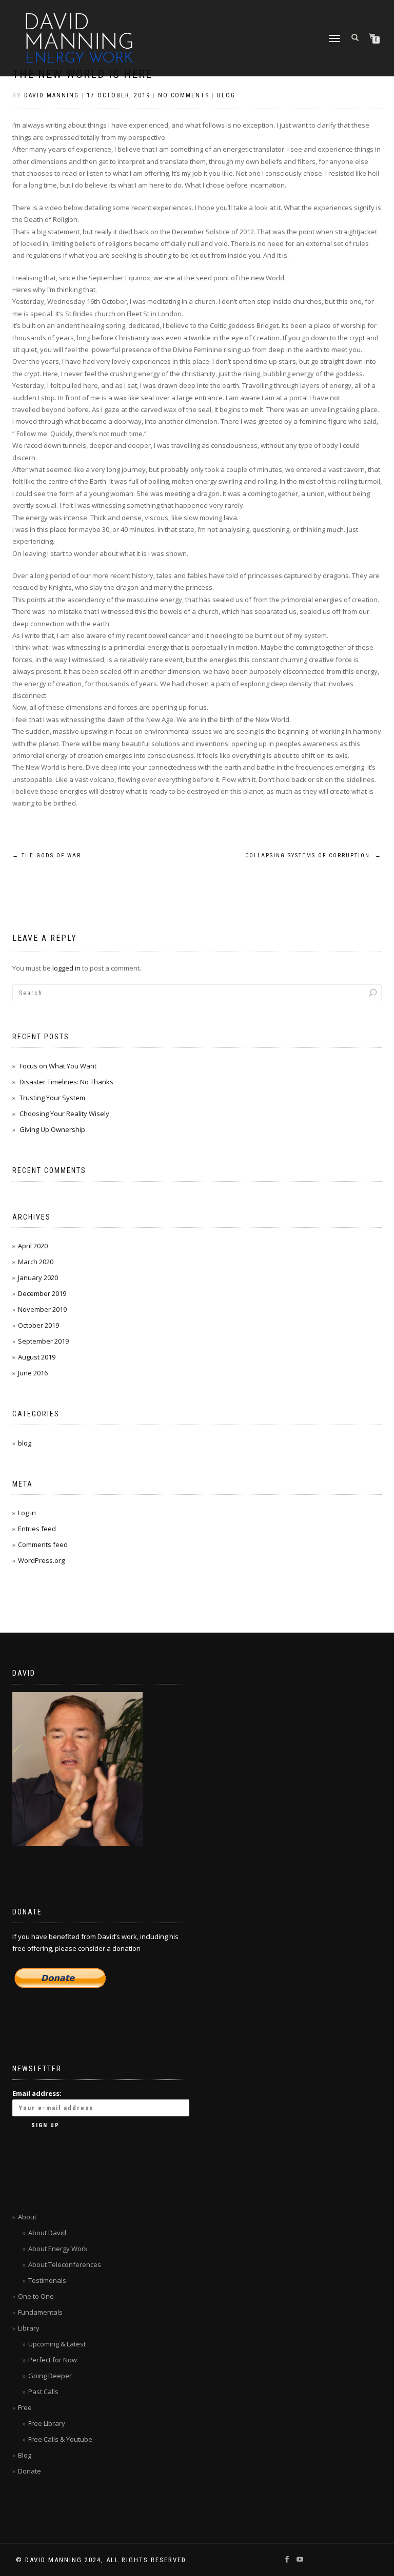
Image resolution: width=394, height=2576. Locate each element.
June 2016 (33, 1373)
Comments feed (43, 1544)
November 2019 (42, 1309)
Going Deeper (50, 2376)
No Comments (184, 95)
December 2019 (42, 1293)
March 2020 (36, 1262)
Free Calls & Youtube (60, 2439)
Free (25, 2407)
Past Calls (43, 2392)
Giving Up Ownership (52, 1129)
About (27, 2217)
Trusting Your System (52, 1098)
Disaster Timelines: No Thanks (66, 1082)
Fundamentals (40, 2312)
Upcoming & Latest (57, 2344)
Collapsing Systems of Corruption (313, 856)
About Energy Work (58, 2249)
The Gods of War (47, 856)
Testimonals (47, 2280)
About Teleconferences (65, 2264)
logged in (66, 968)
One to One (36, 2296)
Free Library (47, 2423)
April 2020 (33, 1246)
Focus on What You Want (58, 1066)
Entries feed (37, 1529)
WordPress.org (41, 1560)
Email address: (37, 2093)
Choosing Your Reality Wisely (64, 1114)
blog (226, 95)
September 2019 (43, 1341)
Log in (27, 1513)
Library (29, 2328)
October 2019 (38, 1325)
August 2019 (37, 1357)
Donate (29, 2471)
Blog (25, 2455)
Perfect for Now (53, 2360)
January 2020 (38, 1277)
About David (47, 2233)
